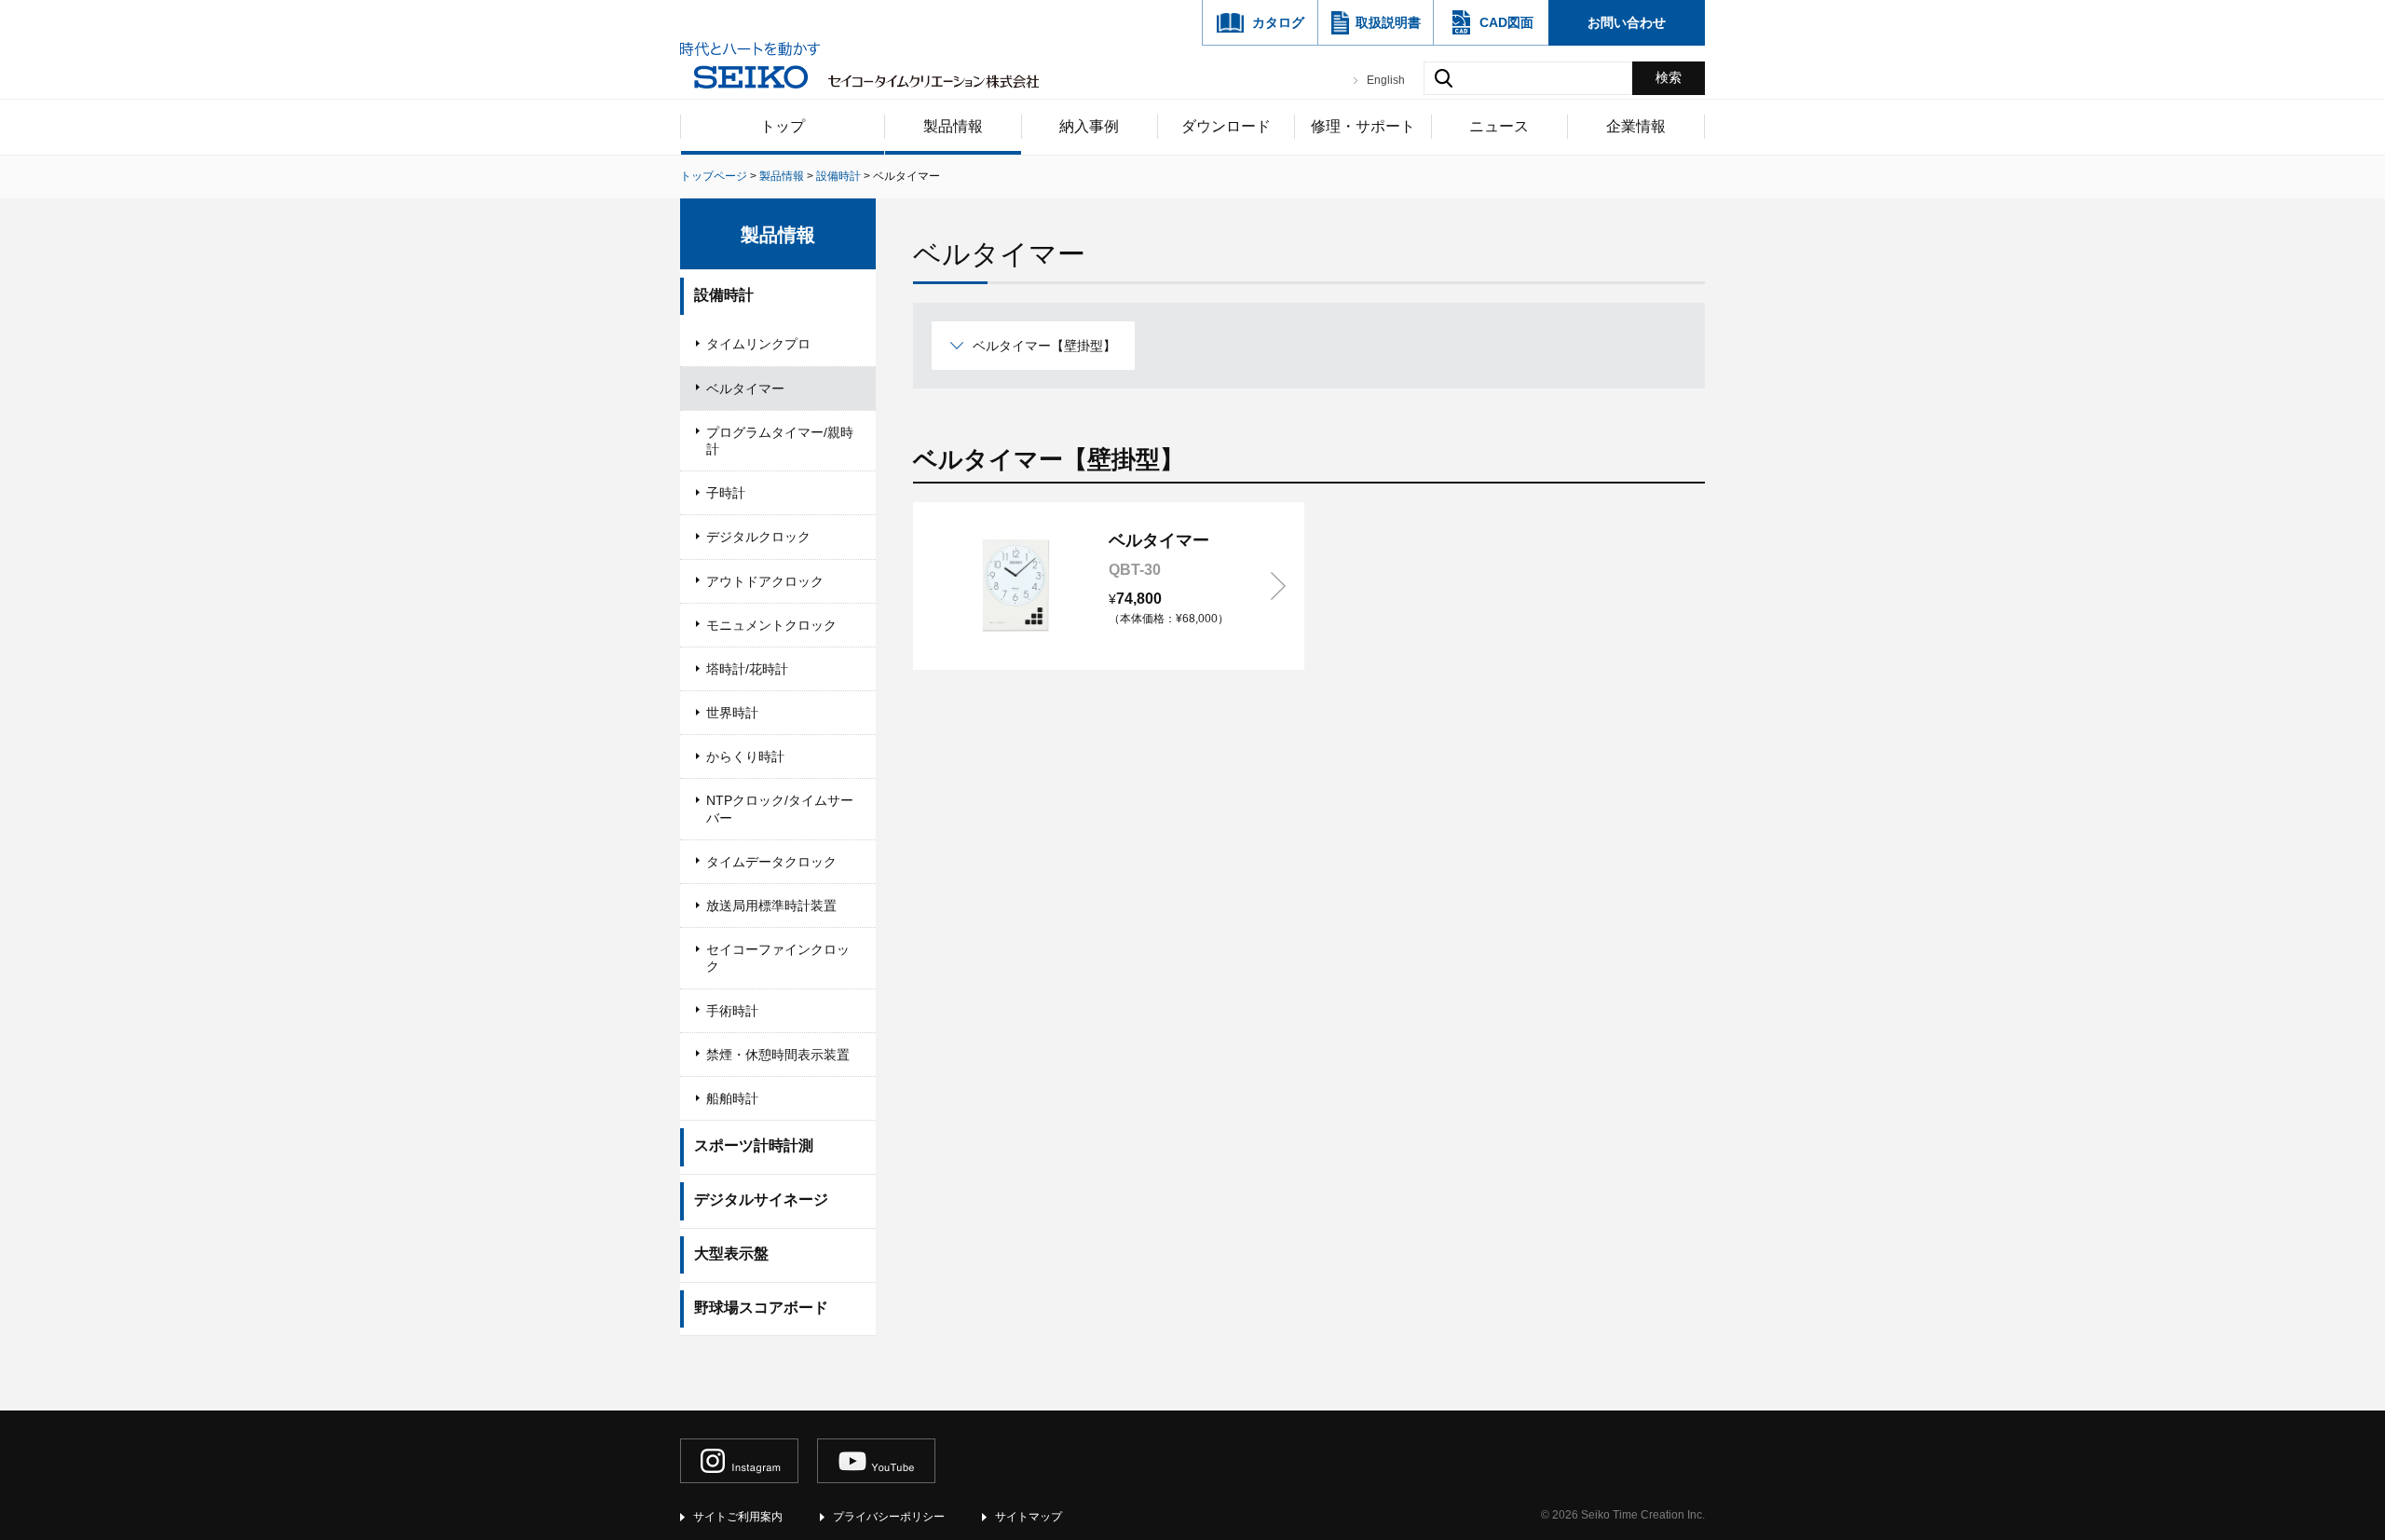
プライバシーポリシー (889, 1517)
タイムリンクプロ (758, 344)
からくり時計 (745, 756)
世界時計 (732, 713)
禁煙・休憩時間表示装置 (778, 1055)
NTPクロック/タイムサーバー (780, 809)
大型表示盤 (731, 1254)
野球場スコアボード (761, 1308)
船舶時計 (732, 1098)
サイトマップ (1029, 1517)
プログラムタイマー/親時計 (780, 441)
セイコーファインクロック (778, 958)
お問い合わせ (1627, 22)
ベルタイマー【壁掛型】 (1044, 346)
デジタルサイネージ (761, 1199)
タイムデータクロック (771, 862)
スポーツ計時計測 (754, 1145)
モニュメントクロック (771, 625)
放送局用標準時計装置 (771, 906)
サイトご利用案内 (738, 1517)
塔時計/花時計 (747, 669)
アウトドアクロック (765, 581)
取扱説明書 (1388, 22)
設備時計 (724, 295)
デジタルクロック (758, 537)
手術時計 (732, 1011)
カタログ (1278, 22)
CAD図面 (1506, 22)
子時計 (726, 493)
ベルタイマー (745, 388)
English (1386, 80)
